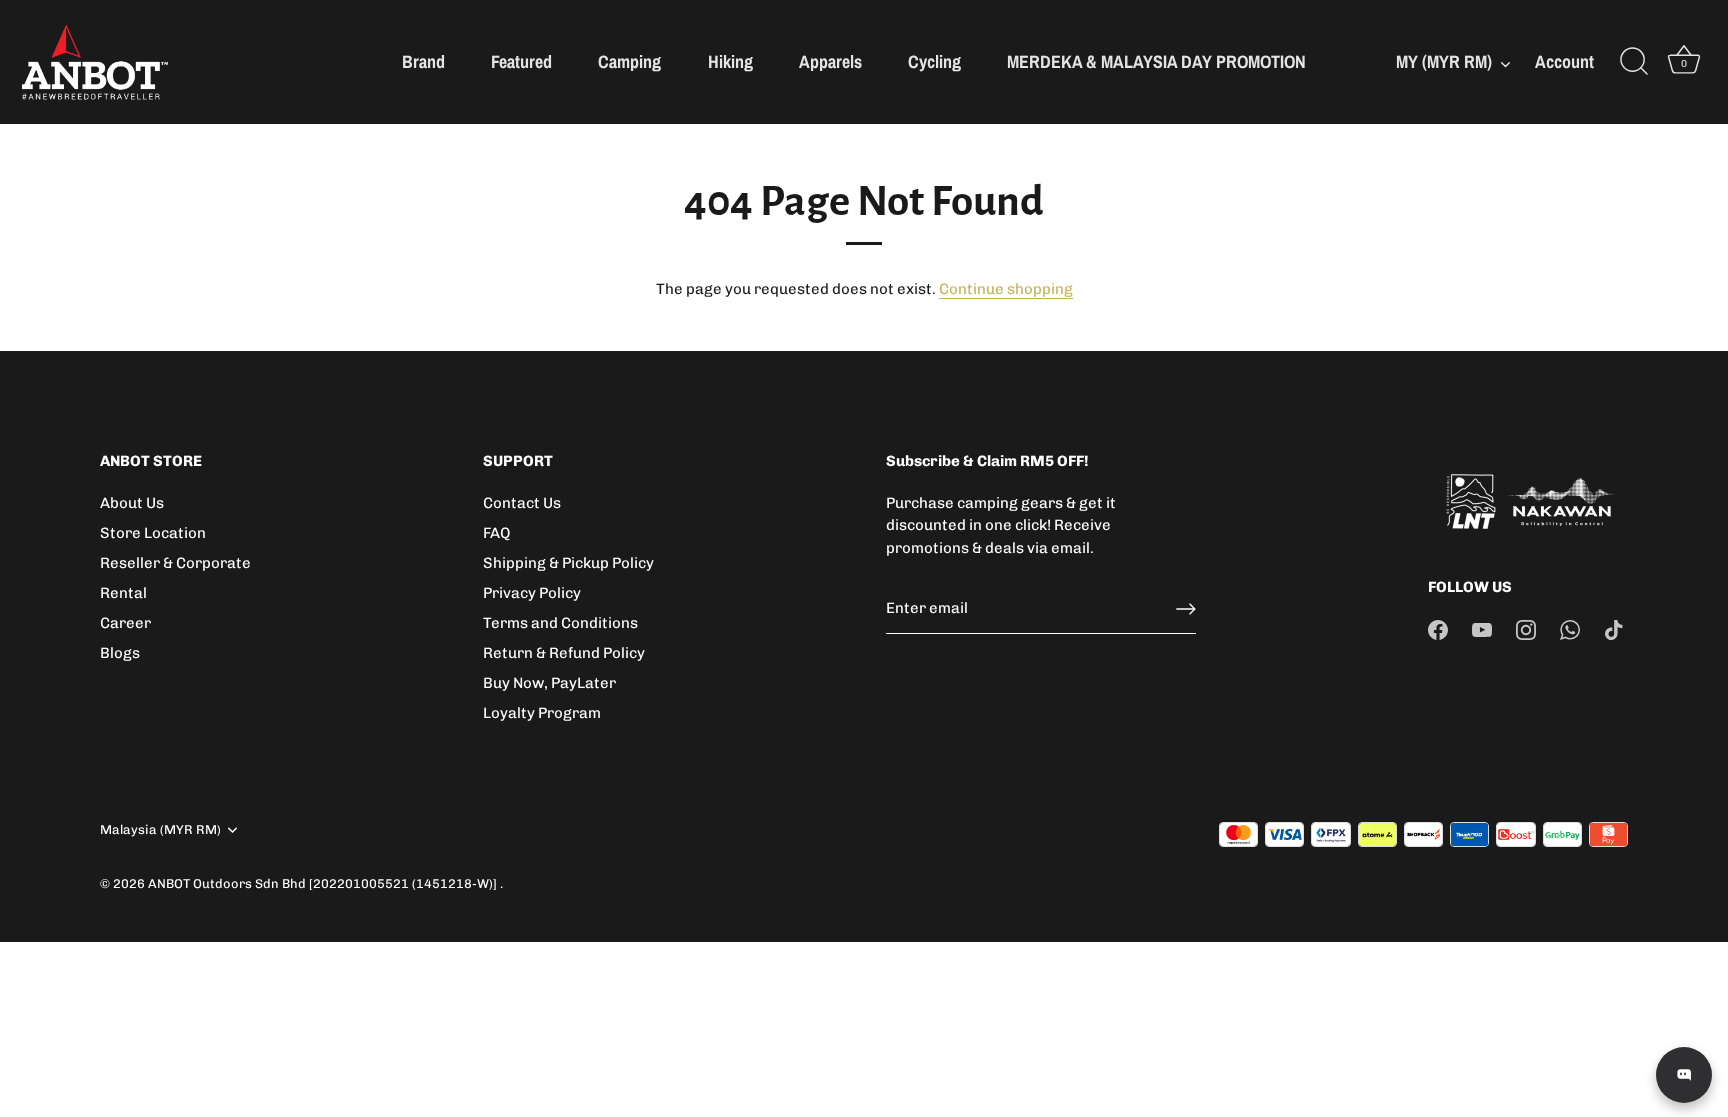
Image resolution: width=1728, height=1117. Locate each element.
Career (125, 623)
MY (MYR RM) (1444, 62)
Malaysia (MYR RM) (160, 829)
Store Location (153, 533)
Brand (423, 61)
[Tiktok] (1614, 629)
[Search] (1634, 62)
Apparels (830, 61)
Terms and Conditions (560, 623)
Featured (521, 61)
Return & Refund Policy (564, 653)
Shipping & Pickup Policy (568, 563)
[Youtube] (1482, 629)
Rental (123, 593)
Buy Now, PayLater (549, 683)
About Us (132, 503)
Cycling (934, 61)
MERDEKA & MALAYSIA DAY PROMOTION (1156, 61)
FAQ (496, 533)
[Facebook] (1438, 629)
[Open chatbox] (1684, 1075)
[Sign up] (1186, 609)
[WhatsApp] (1570, 629)
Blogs (120, 653)
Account (1564, 62)
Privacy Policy (532, 593)
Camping (629, 61)
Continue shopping (1006, 289)
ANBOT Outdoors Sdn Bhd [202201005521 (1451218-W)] (324, 883)
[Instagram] (1526, 629)
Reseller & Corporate (175, 563)
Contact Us (522, 503)
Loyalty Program (542, 713)
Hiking (730, 61)
